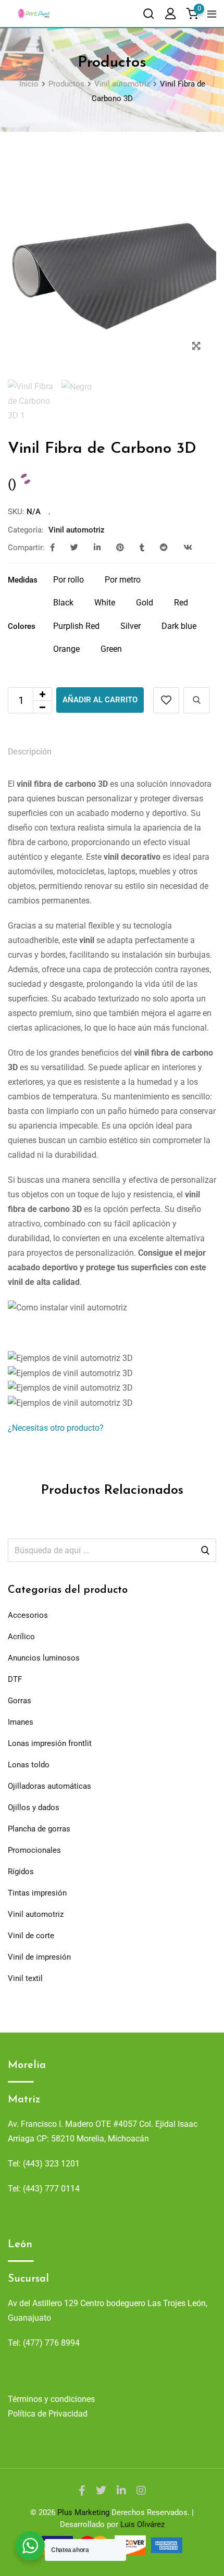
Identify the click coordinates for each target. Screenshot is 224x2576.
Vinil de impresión (39, 1957)
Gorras (20, 1701)
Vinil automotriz (77, 530)
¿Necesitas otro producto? (56, 1428)
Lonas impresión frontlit (50, 1743)
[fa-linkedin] (97, 548)
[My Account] (170, 13)
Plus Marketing (83, 2512)
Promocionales (34, 1850)
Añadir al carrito (100, 700)
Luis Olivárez (142, 2524)
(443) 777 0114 (51, 2189)
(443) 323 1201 (51, 2164)
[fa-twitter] (74, 548)
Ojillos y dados (34, 1807)
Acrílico (21, 1637)
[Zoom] (196, 346)
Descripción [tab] (30, 752)
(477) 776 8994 (51, 2343)
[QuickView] (196, 700)
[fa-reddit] (164, 548)
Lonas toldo (29, 1765)
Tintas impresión (37, 1893)
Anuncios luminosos (44, 1658)
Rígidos (21, 1872)
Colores (22, 626)
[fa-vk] (188, 548)
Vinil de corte (31, 1936)
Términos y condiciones (51, 2399)
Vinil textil (25, 1978)
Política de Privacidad (48, 2414)
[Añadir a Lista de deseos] (166, 700)
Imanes (21, 1722)
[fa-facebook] (52, 548)
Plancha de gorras (39, 1829)
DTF (15, 1679)
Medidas (23, 580)
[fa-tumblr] (142, 548)
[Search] (148, 13)
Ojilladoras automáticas (49, 1786)
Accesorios (28, 1615)
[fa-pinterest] (120, 548)
